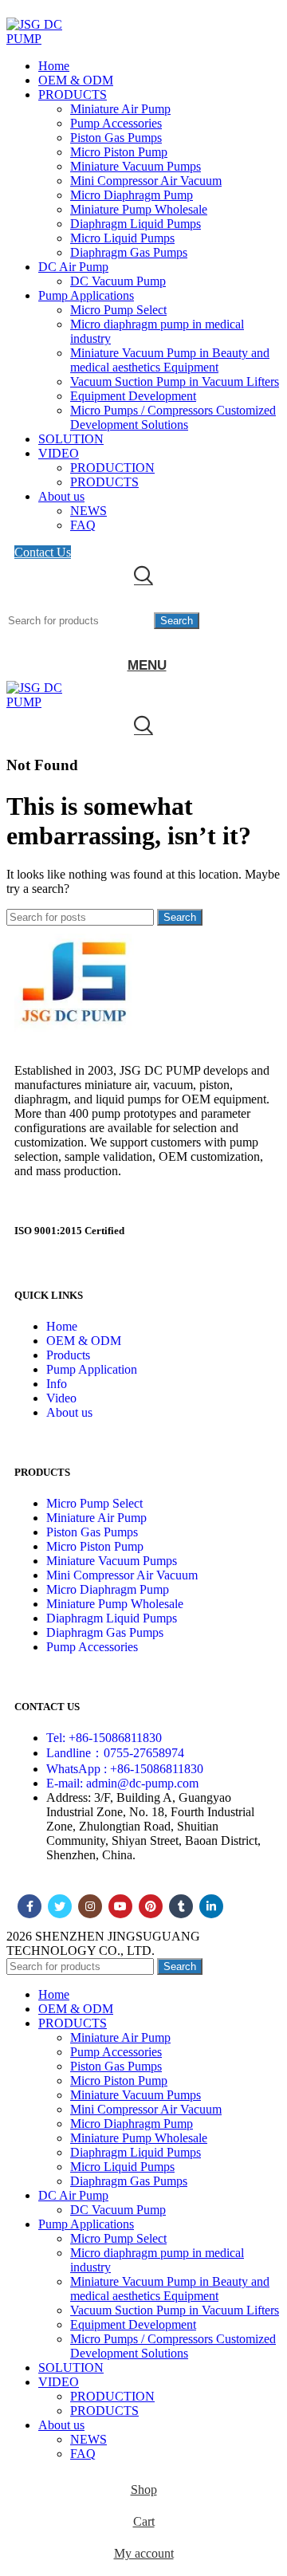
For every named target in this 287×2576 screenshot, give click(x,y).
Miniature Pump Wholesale (139, 209)
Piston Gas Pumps (116, 138)
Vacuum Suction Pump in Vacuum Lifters (175, 381)
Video (61, 1398)
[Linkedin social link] (211, 1906)
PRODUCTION (112, 468)
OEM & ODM (84, 1341)
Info (57, 1384)
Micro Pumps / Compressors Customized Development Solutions (173, 417)
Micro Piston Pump (119, 152)
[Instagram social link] (90, 1906)
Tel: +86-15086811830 (104, 1738)
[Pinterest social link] (151, 1906)
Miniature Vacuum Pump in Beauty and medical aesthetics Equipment (170, 360)
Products (68, 1355)
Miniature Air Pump (120, 109)
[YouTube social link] (120, 1906)
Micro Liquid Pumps (122, 238)
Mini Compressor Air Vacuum (146, 181)
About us (69, 1412)
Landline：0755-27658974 (115, 1753)
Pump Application (92, 1369)
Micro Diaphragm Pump (132, 195)
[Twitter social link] (60, 1906)
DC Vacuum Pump (118, 281)
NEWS (88, 511)
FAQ (83, 525)
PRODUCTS (104, 482)
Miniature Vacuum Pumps (136, 166)
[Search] (143, 576)
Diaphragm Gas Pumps (129, 252)
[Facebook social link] (29, 1906)
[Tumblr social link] (181, 1906)
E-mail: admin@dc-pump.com (122, 1783)
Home (62, 1326)
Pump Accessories (116, 123)
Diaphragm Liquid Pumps (136, 224)
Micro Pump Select (118, 310)
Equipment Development (133, 396)
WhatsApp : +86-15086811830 (125, 1769)
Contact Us (43, 552)
